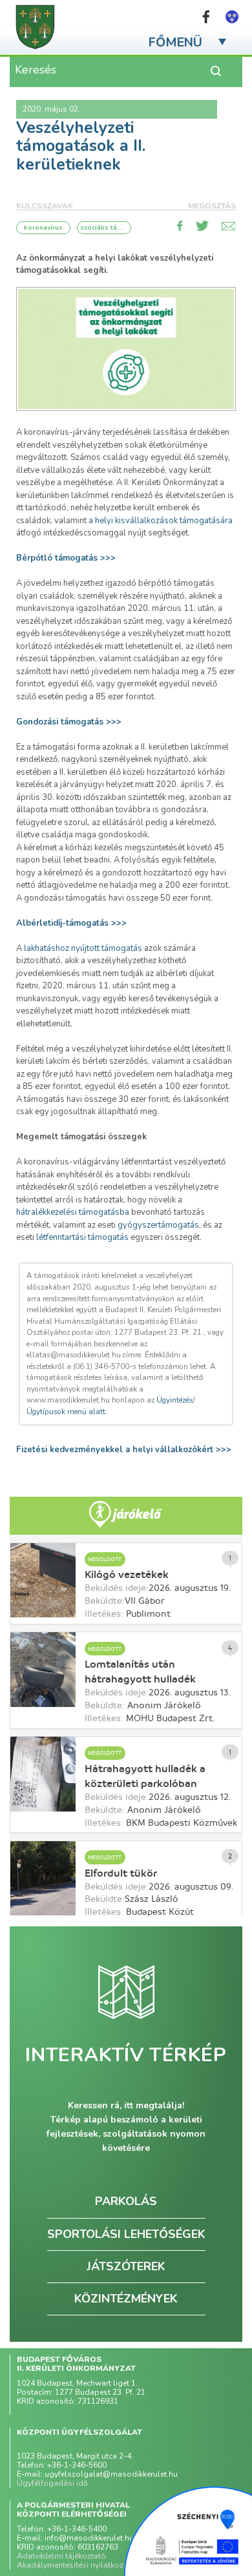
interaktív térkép (126, 2055)
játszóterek (126, 2266)
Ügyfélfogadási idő (52, 2483)
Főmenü (175, 42)
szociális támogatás (104, 228)
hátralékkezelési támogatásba (73, 1212)
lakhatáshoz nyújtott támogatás (83, 948)
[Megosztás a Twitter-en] (202, 226)
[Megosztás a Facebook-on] (180, 226)
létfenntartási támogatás (82, 1237)
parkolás (126, 2201)
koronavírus (43, 228)
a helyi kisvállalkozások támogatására (161, 521)
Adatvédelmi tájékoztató (61, 2556)
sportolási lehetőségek (126, 2234)
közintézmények (126, 2299)
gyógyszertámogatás (158, 1225)
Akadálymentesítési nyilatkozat (74, 2565)
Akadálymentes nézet (232, 17)
